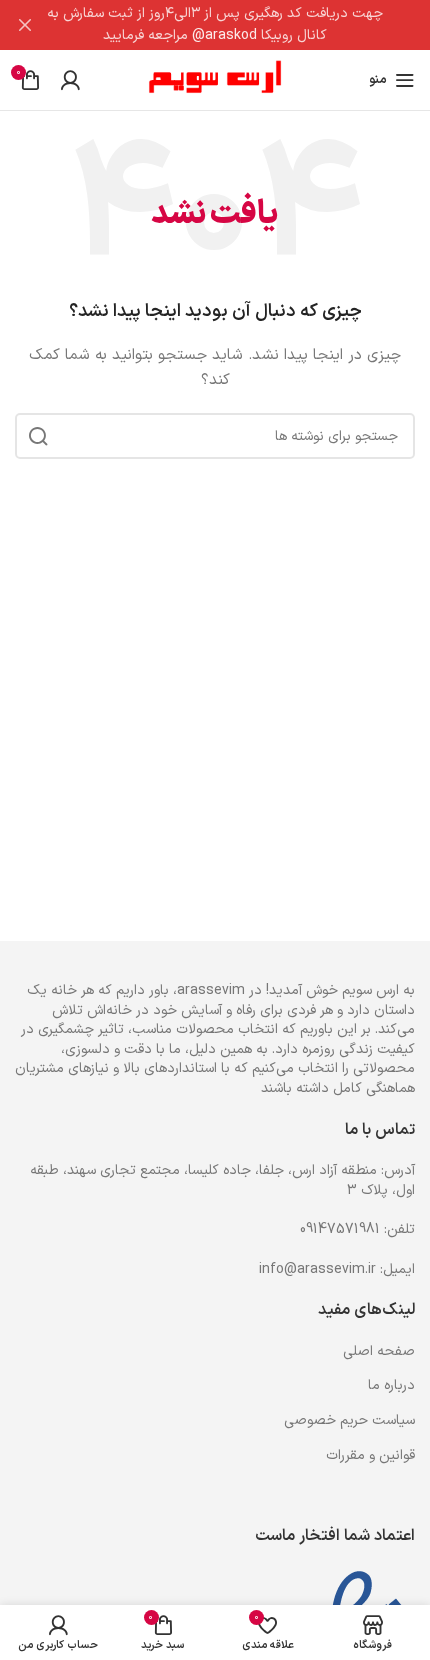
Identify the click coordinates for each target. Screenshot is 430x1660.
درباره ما (391, 1385)
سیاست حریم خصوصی (349, 1420)
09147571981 (340, 1229)
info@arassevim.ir (317, 1269)
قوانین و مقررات (370, 1455)
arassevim (211, 990)
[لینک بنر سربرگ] (245, 25)
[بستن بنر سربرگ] (25, 25)
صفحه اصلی (379, 1351)
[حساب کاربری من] (70, 80)
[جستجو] (38, 436)
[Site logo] (215, 79)
